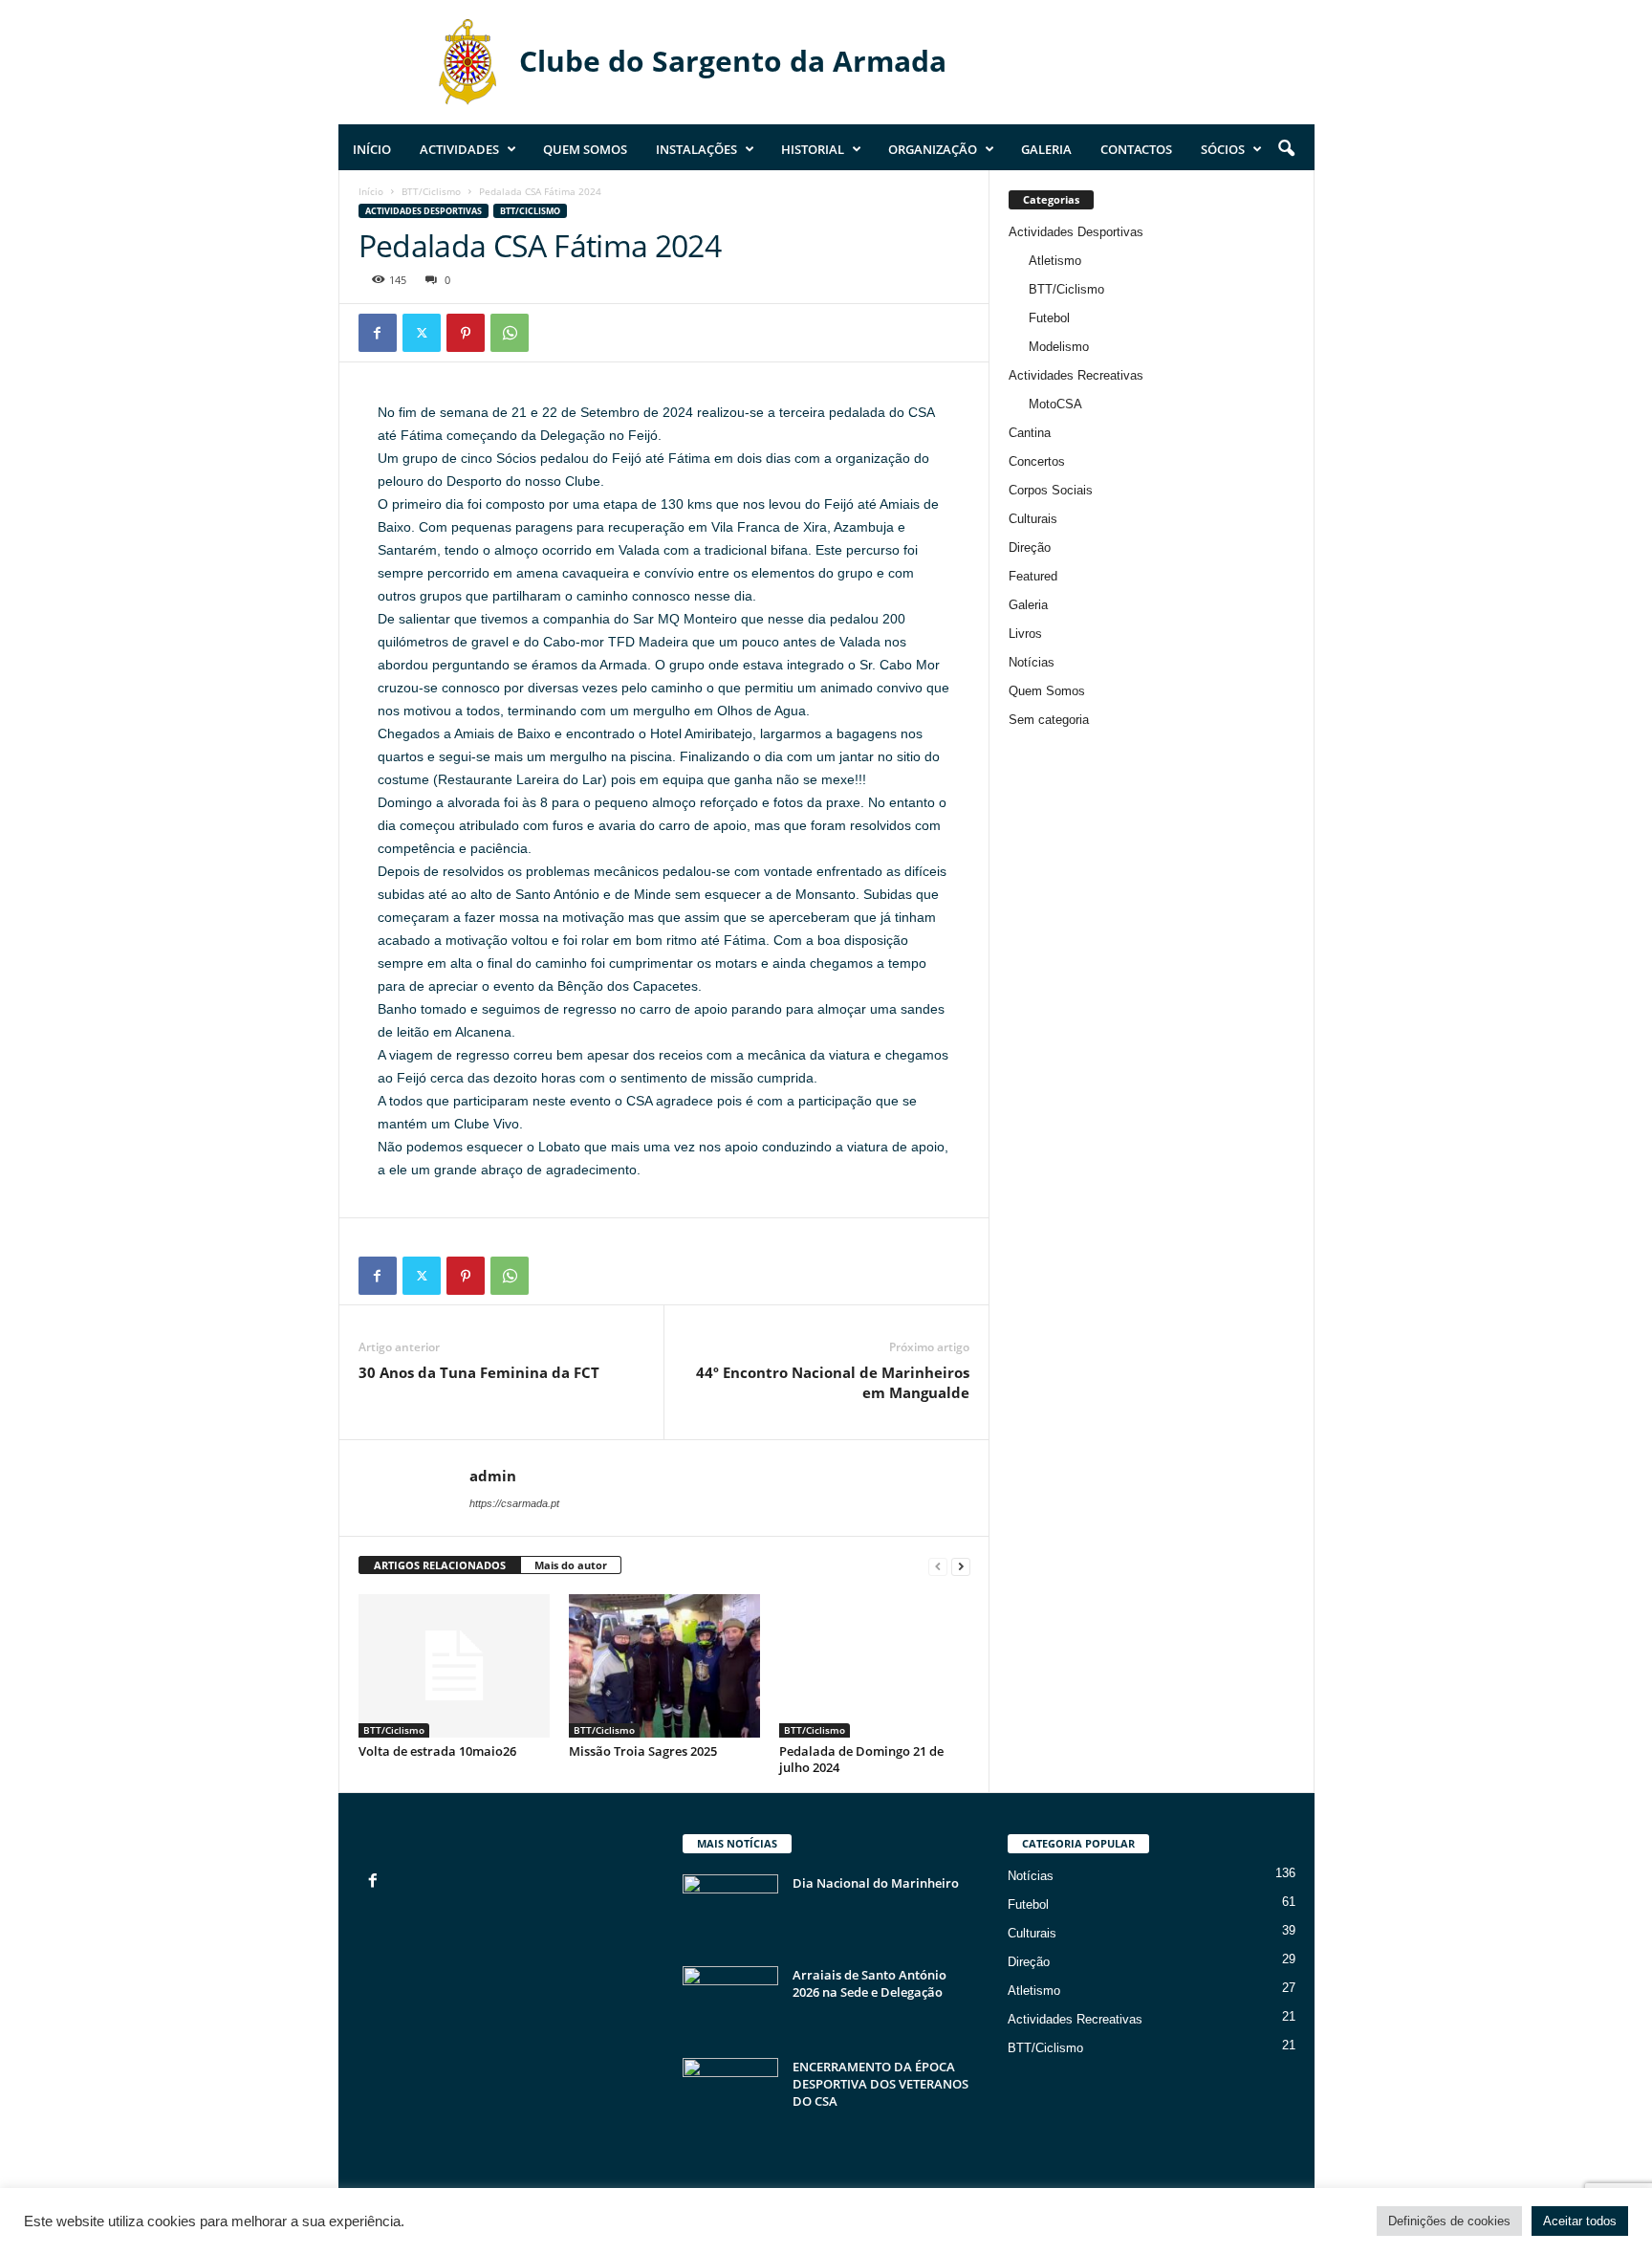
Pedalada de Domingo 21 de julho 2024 (861, 1759)
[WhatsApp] (510, 333)
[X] (422, 333)
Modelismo (1059, 347)
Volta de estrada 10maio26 (437, 1751)
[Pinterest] (466, 333)
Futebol (1049, 318)
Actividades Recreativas (1076, 375)
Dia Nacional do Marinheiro (876, 1883)
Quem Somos (585, 149)
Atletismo (1055, 261)
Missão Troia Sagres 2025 (643, 1751)
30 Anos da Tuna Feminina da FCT (479, 1372)
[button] (1286, 149)
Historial (813, 149)
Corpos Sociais (1051, 490)
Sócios (1223, 149)
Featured (1033, 576)
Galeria (1046, 149)
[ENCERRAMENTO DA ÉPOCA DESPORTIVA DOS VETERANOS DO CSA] (730, 2094)
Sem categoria (1049, 720)
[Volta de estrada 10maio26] (454, 1666)
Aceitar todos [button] (1580, 2221)
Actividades (459, 149)
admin (493, 1476)
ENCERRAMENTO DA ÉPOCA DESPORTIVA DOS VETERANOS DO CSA (880, 2084)
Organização (933, 149)
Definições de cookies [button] (1449, 2221)
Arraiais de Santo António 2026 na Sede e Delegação (869, 1983)
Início (372, 149)
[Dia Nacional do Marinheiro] (730, 1910)
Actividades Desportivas (424, 211)
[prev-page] (938, 1566)
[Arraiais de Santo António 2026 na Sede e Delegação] (730, 2002)
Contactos (1136, 149)
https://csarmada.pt (514, 1503)
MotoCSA (1055, 404)
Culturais (1033, 519)
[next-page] (961, 1566)
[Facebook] (378, 333)
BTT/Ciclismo (431, 191)
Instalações (696, 149)
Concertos (1037, 461)
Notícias (1032, 662)
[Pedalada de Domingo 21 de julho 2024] (875, 1666)
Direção (1030, 547)
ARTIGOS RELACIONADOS (440, 1565)
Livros (1025, 634)
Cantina (1030, 433)
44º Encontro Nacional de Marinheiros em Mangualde (833, 1382)
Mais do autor (571, 1565)
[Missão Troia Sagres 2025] (664, 1666)
